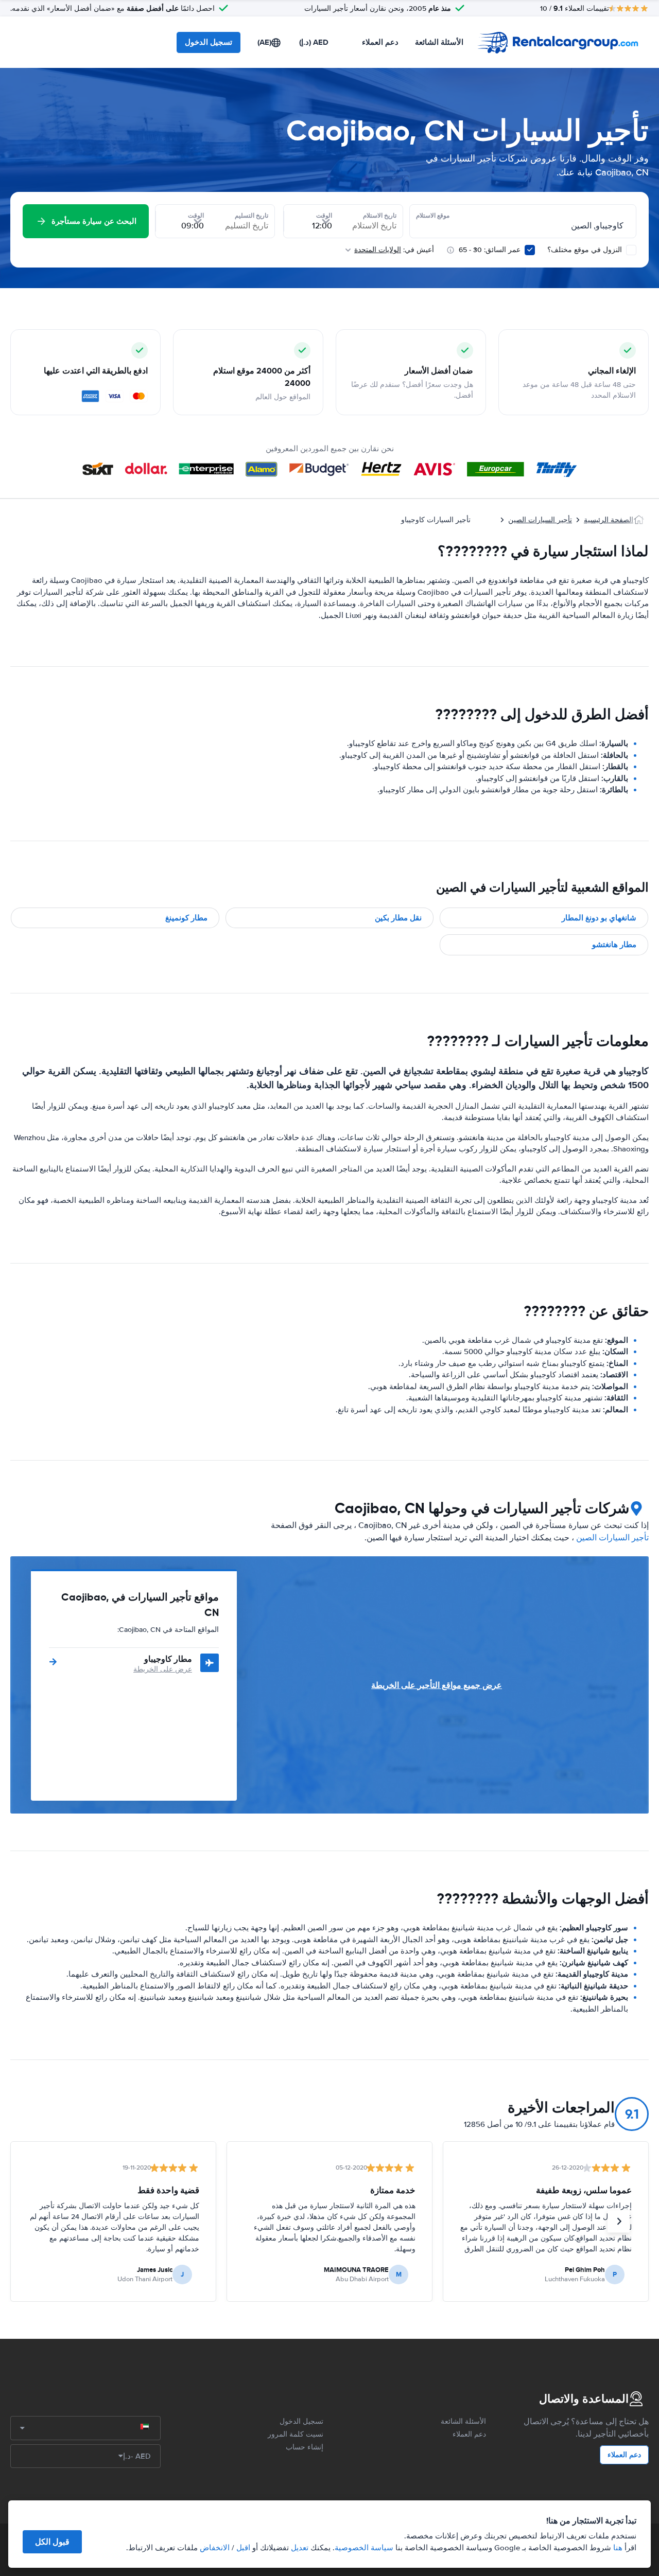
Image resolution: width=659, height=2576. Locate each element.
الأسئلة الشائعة (439, 42)
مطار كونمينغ (186, 918)
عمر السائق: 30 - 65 (490, 250)
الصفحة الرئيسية (609, 520)
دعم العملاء (380, 42)
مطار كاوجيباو (168, 1659)
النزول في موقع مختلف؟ (586, 250)
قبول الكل (52, 2542)
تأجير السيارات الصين (540, 520)
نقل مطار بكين (398, 918)
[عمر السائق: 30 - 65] (530, 250)
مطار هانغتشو (614, 945)
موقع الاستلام (433, 216)
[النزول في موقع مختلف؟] (631, 250)
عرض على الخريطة (163, 1669)
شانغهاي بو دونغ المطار (599, 918)
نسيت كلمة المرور (296, 2434)
